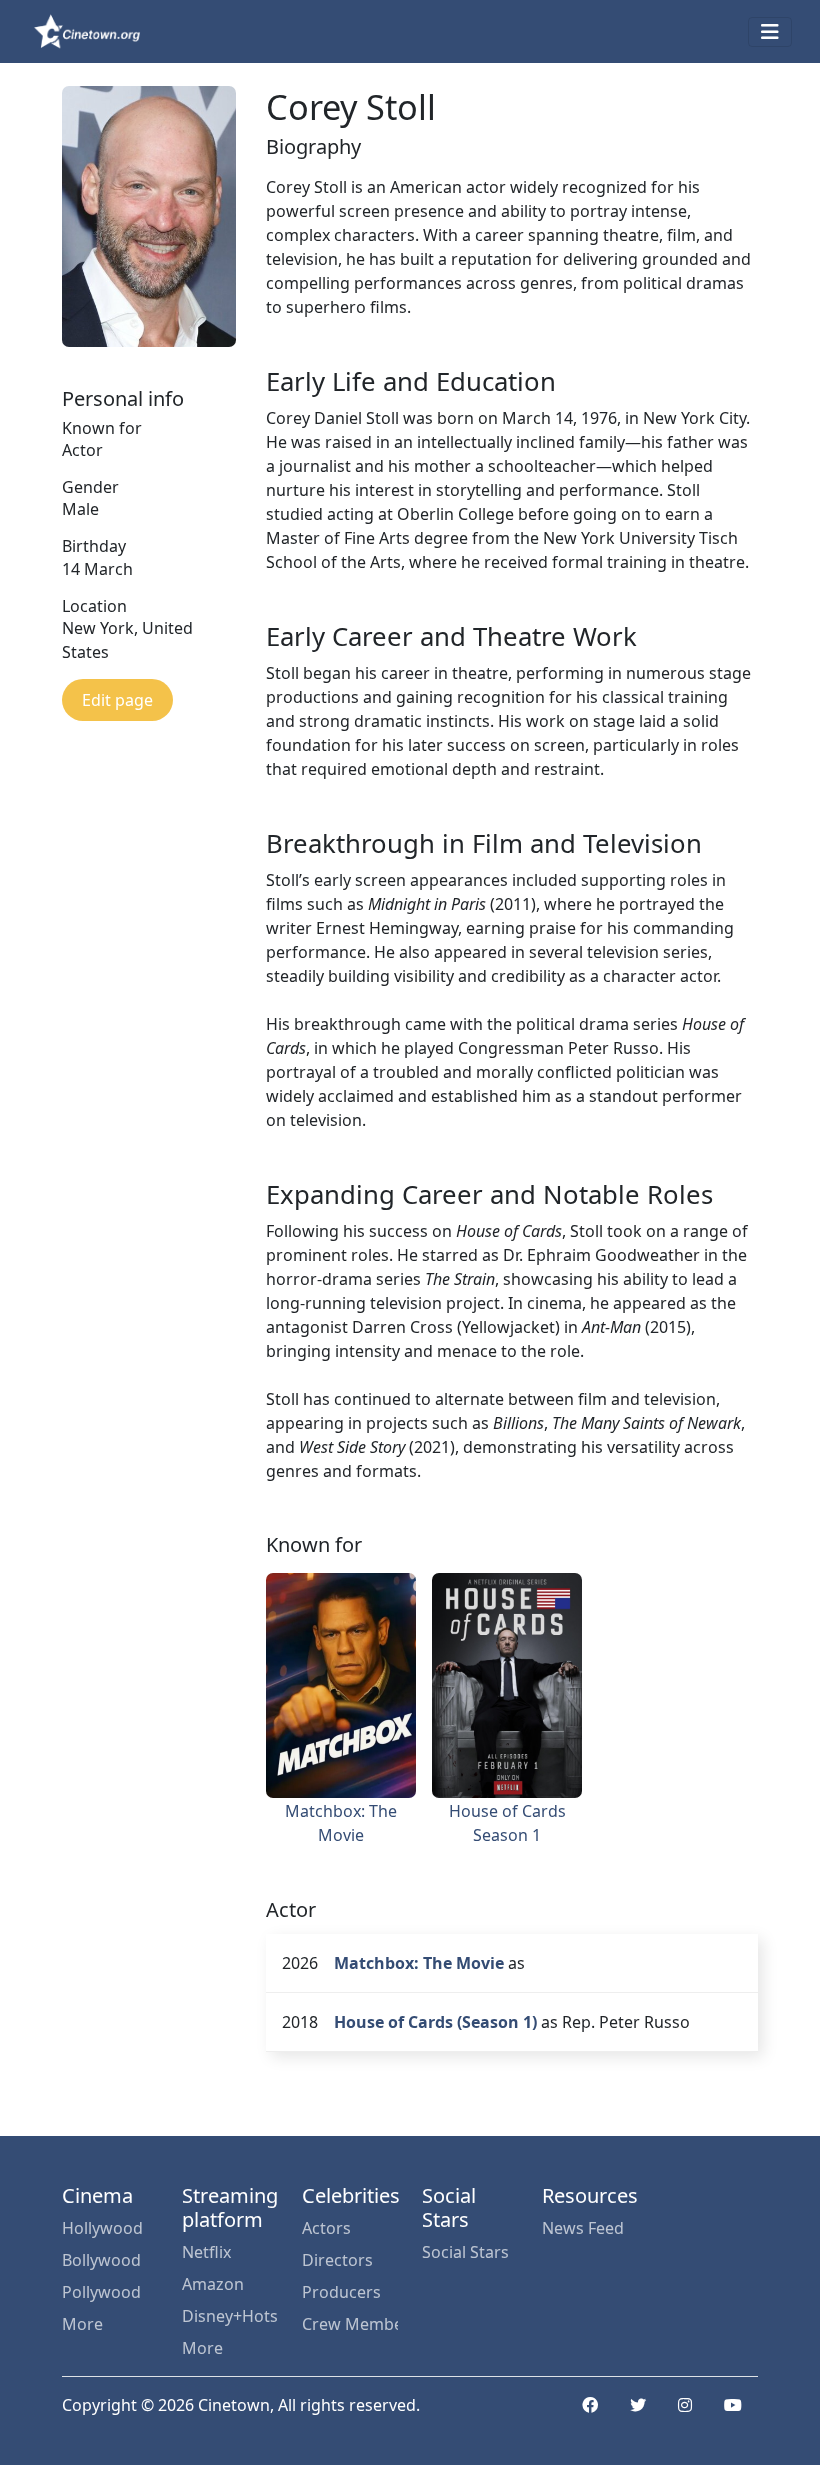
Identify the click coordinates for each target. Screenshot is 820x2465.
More (82, 2324)
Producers (341, 2292)
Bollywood (101, 2260)
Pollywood (101, 2292)
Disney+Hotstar (230, 2316)
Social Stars (465, 2252)
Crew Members (350, 2324)
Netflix (206, 2252)
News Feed (583, 2228)
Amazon (213, 2284)
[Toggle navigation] (770, 32)
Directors (337, 2260)
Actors (326, 2228)
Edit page (117, 700)
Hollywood (102, 2228)
